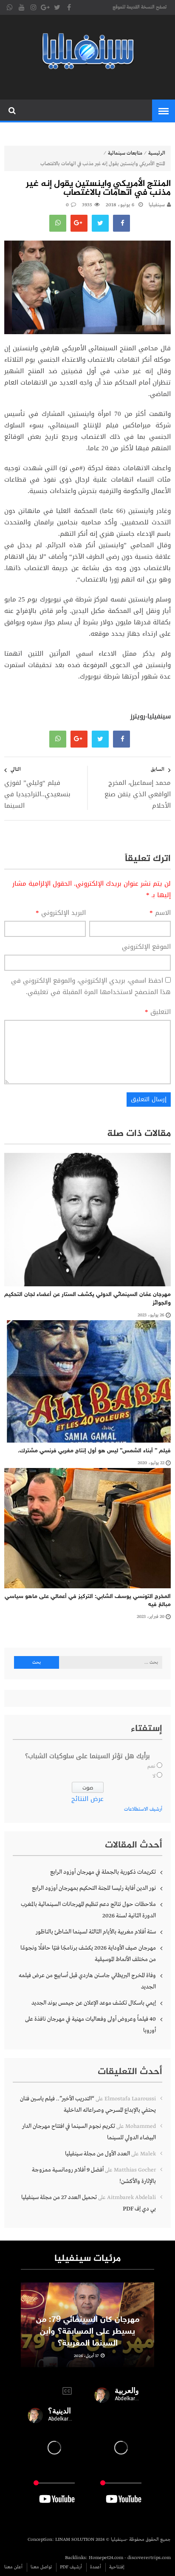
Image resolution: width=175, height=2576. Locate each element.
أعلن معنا (13, 2567)
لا (154, 1776)
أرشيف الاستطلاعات (143, 1809)
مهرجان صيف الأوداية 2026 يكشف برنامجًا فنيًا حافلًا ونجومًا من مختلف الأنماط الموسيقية (88, 1954)
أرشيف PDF (71, 2567)
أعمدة (96, 2567)
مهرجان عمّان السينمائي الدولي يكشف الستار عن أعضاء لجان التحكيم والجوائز (87, 1299)
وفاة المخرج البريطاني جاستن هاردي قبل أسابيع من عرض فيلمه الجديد (87, 1981)
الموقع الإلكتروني (146, 947)
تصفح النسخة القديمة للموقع (140, 7)
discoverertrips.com (149, 2558)
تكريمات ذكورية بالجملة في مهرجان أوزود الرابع (103, 1872)
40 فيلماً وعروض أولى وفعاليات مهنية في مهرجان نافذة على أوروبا (90, 2025)
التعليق (158, 1012)
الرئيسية (157, 153)
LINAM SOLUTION (75, 2540)
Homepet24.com (106, 2558)
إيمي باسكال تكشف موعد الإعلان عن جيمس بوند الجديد (94, 2003)
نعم (151, 1767)
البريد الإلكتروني (61, 913)
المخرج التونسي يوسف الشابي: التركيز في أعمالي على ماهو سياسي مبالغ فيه (88, 1601)
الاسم (160, 913)
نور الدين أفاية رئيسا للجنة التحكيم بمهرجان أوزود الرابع (94, 1888)
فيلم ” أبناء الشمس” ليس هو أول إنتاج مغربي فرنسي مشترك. (94, 1451)
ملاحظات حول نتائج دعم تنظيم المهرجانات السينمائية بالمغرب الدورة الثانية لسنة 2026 (88, 1910)
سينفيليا (157, 205)
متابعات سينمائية (125, 153)
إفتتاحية (117, 2567)
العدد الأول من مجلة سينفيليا (97, 2154)
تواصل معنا (41, 2567)
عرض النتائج (87, 1799)
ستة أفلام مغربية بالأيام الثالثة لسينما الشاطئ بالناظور (96, 1932)
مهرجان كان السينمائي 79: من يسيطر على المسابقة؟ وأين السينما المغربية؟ (88, 2332)
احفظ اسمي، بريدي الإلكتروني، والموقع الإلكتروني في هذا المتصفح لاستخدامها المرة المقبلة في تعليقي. (91, 986)
